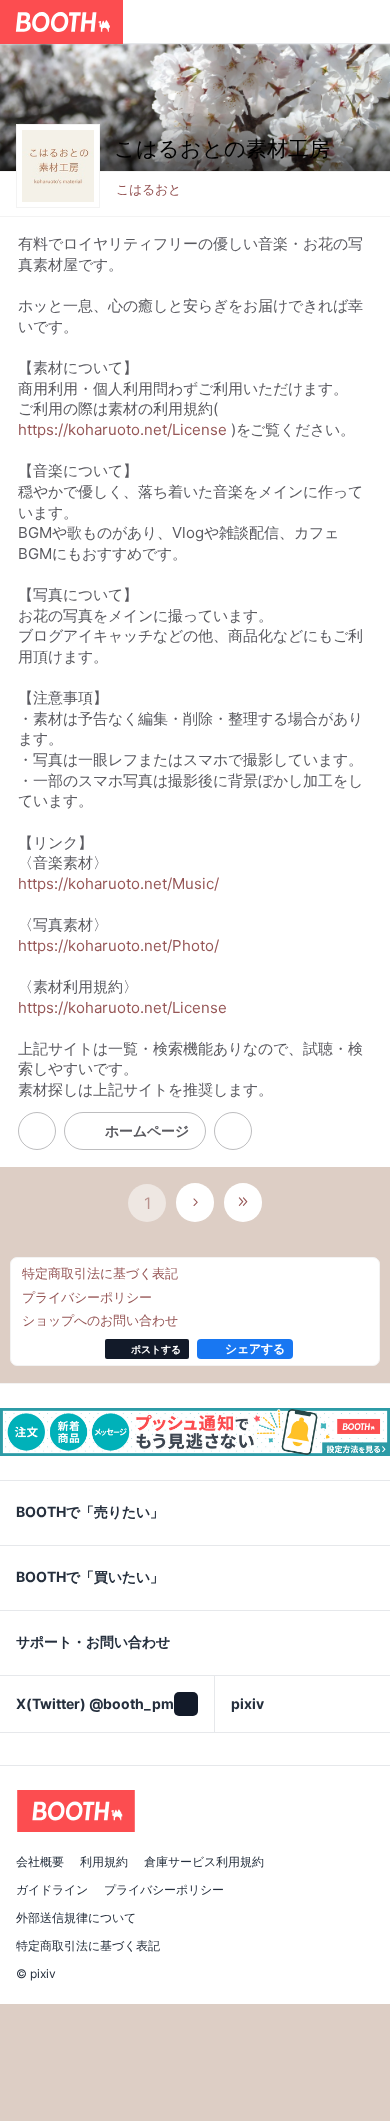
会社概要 (40, 1862)
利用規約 (104, 1862)
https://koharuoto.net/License (122, 429)
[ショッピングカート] (368, 22)
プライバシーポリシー (164, 1890)
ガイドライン (52, 1890)
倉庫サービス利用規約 (204, 1862)
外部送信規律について (76, 1918)
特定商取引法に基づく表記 (88, 1946)
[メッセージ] (233, 1131)
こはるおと (148, 189)
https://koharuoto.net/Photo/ (118, 945)
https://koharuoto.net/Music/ (118, 883)
